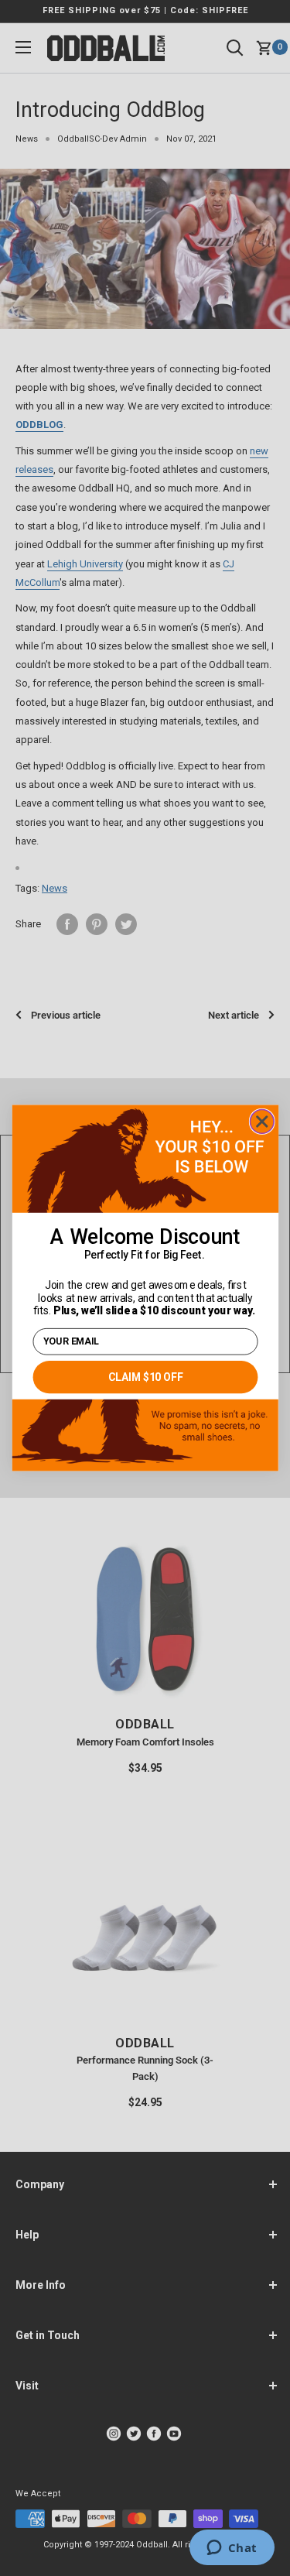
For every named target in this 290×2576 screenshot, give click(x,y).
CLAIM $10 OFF (145, 1377)
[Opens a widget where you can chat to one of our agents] (232, 2549)
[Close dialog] (262, 1122)
